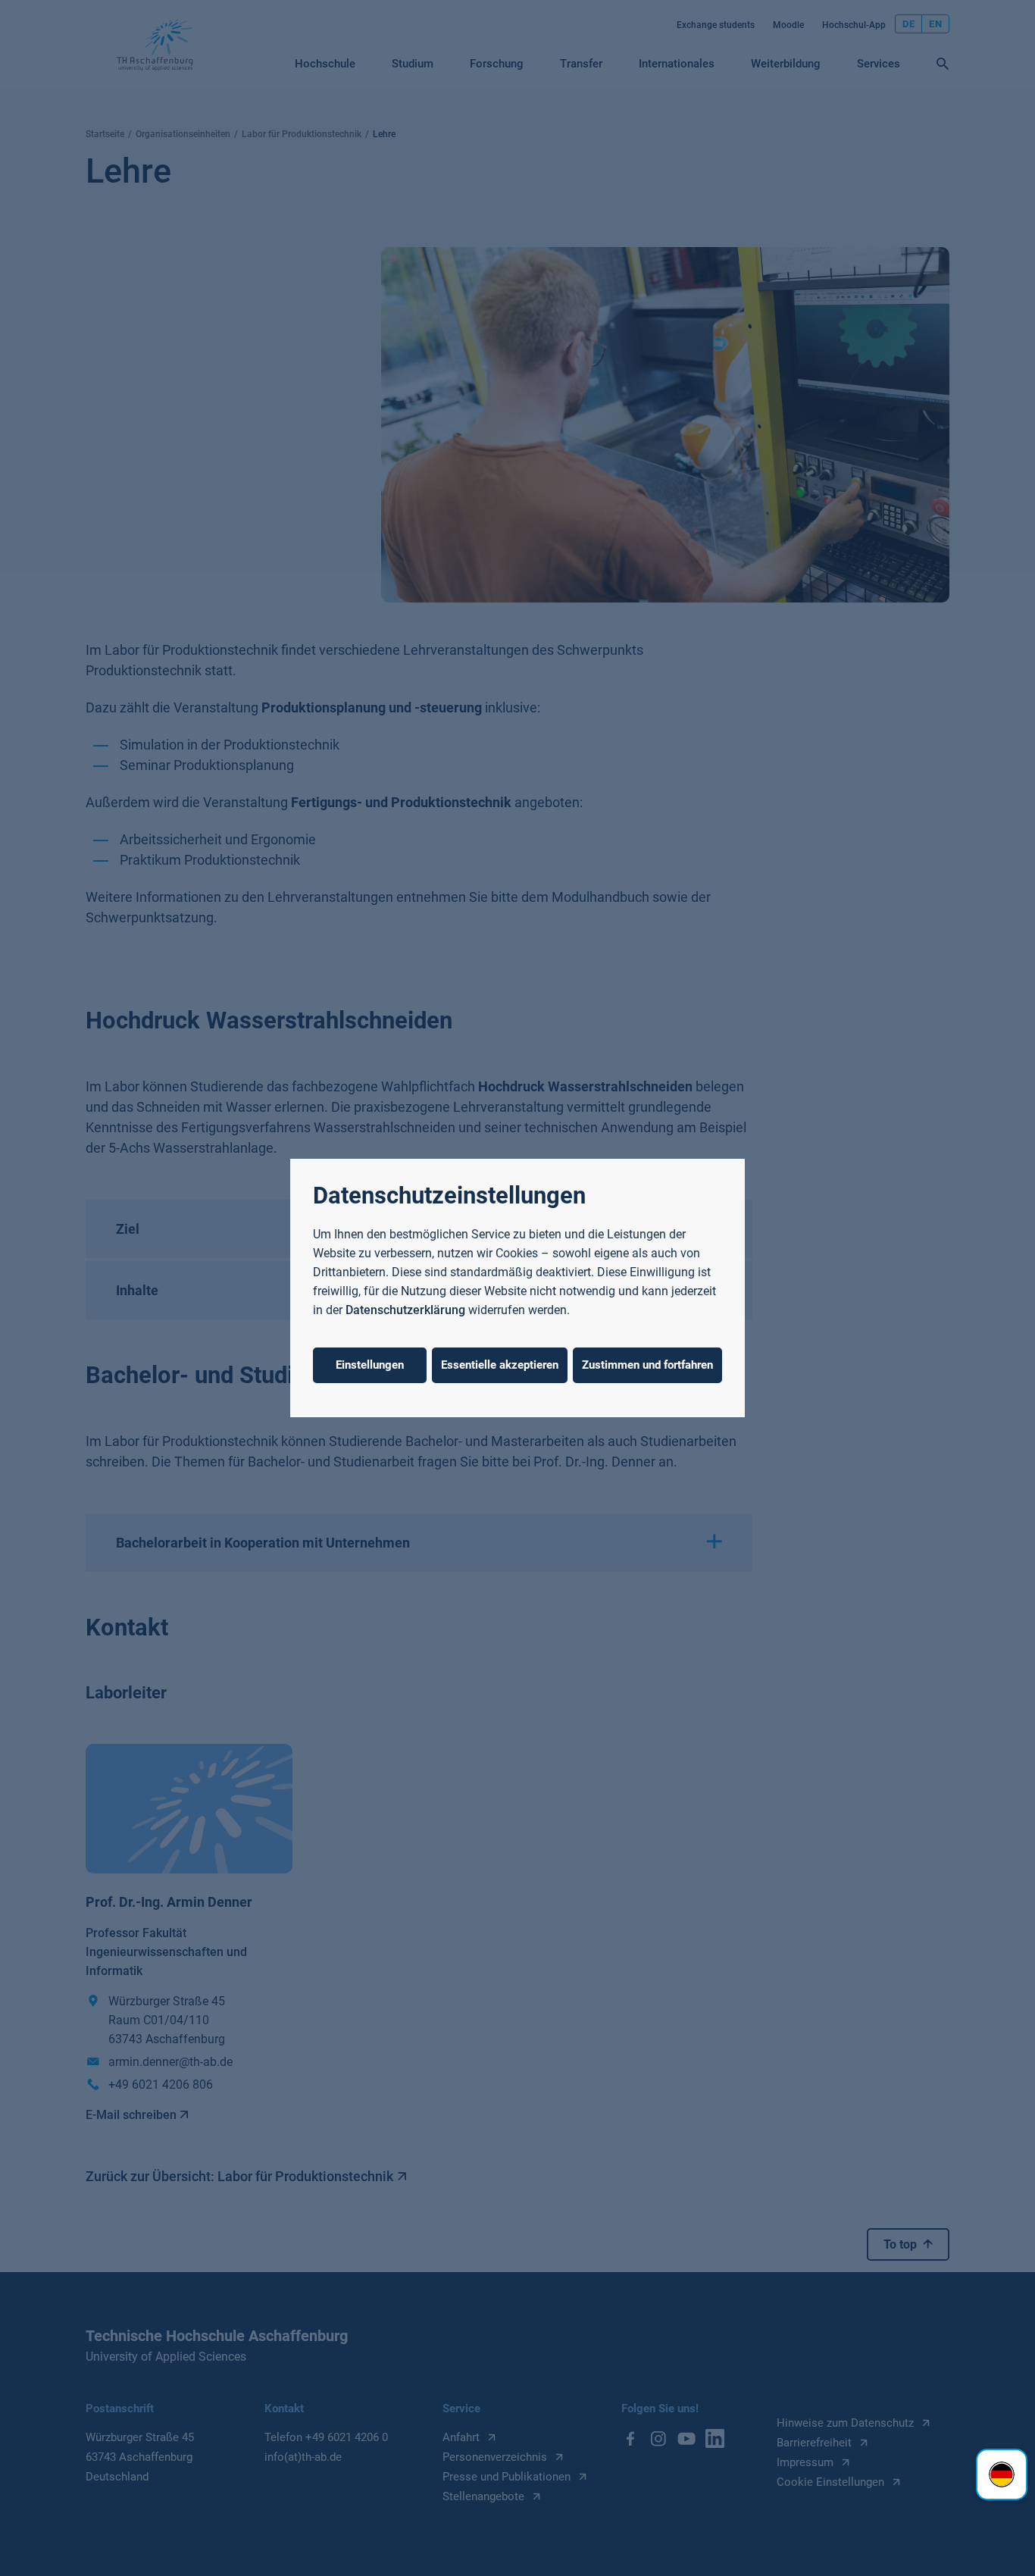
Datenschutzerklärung (405, 1310)
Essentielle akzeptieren (500, 1365)
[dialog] (517, 1288)
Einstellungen (370, 1365)
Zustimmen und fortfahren (647, 1365)
